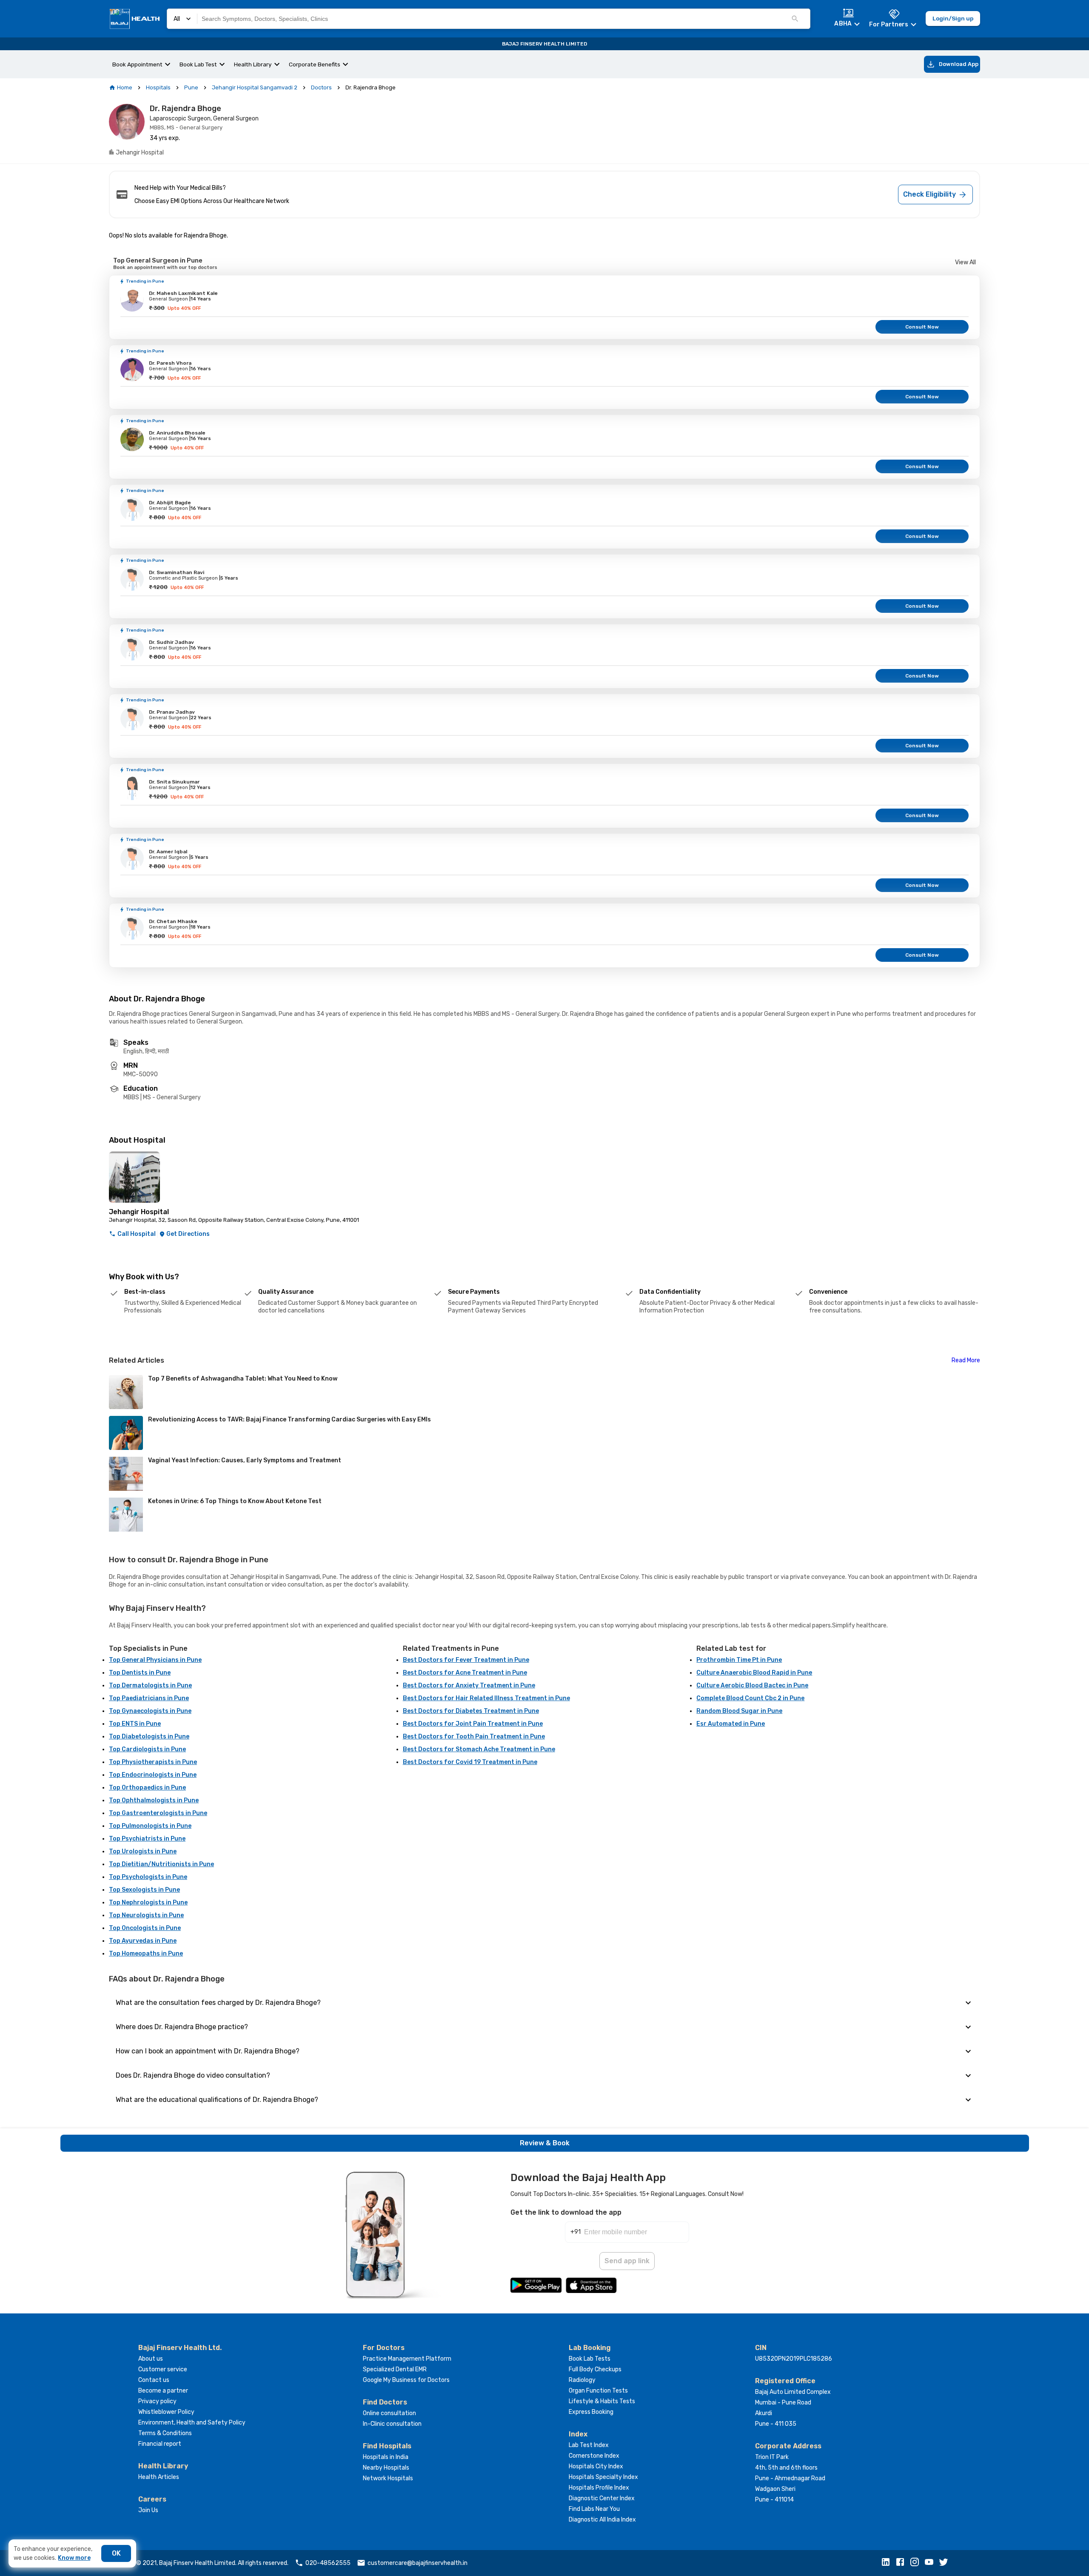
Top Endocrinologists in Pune (153, 1775)
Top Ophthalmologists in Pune (154, 1800)
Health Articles (159, 2477)
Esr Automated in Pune (731, 1724)
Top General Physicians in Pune (155, 1660)
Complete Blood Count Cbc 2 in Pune (750, 1698)
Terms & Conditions (165, 2433)
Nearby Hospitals (386, 2468)
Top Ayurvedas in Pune (143, 1941)
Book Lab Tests (590, 2359)
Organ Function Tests (598, 2391)
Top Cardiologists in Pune (147, 1749)
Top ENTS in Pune (135, 1724)
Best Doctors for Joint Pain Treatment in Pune (473, 1724)
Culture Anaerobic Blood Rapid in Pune (754, 1673)
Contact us (154, 2380)
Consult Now (922, 327)
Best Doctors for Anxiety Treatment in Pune (469, 1685)
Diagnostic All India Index (602, 2520)
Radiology (582, 2380)
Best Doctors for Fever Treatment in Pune (466, 1660)
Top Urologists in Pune (143, 1851)
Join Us (148, 2510)
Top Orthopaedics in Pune (147, 1788)
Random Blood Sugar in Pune (739, 1711)
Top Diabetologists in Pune (149, 1737)
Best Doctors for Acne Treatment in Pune (465, 1673)
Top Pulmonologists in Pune (150, 1826)
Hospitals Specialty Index (603, 2477)
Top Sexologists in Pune (144, 1890)
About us (151, 2359)
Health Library (253, 64)
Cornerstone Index (594, 2456)
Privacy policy (157, 2401)
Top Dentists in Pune (140, 1673)
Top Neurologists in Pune (146, 1915)
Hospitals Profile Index (599, 2488)
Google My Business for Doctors (406, 2380)
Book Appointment (137, 64)
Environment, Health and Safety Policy (192, 2423)
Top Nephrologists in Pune (148, 1903)
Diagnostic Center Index (602, 2498)
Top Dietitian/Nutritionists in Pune (161, 1864)
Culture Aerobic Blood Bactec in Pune (752, 1685)
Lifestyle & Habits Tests (602, 2401)
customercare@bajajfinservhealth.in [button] (418, 2563)
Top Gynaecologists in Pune (150, 1711)
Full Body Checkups (595, 2369)
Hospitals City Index (596, 2466)
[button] (888, 2563)
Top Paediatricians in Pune (149, 1698)
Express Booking (591, 2412)
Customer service (163, 2369)
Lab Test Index (589, 2445)
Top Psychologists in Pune (148, 1877)
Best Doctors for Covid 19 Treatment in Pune (470, 1762)
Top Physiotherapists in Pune (153, 1762)
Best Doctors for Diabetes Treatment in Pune (471, 1711)
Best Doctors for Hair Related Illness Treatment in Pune (486, 1698)
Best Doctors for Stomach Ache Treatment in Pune (479, 1749)
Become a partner (163, 2391)
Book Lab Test (198, 64)
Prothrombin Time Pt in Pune (739, 1660)
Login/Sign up (953, 18)
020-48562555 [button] (328, 2563)
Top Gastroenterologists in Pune (158, 1813)
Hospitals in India (386, 2457)
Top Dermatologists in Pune (150, 1685)
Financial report (160, 2444)
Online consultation (389, 2413)
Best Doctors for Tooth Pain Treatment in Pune (474, 1737)
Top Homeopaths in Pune (146, 1954)
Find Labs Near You (594, 2509)
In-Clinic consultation (392, 2424)
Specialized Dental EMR (395, 2369)
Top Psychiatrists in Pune (147, 1839)
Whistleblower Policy (166, 2412)
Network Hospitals (388, 2478)
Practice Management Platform (407, 2359)
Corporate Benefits (315, 64)
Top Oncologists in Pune (145, 1928)
